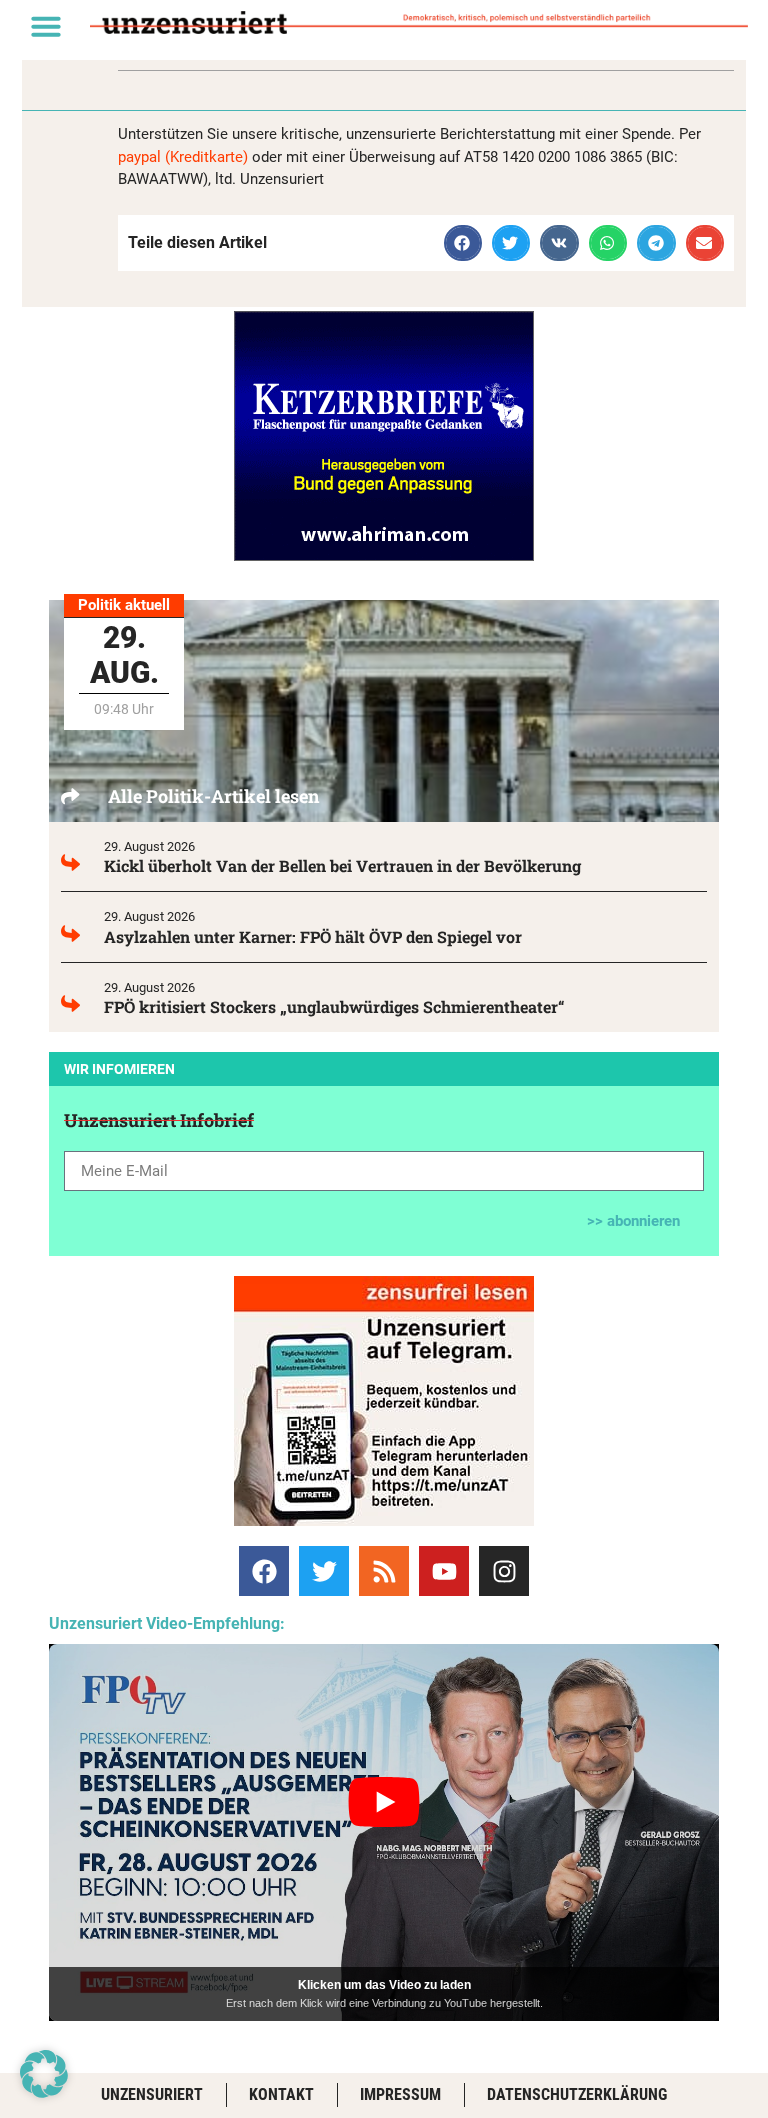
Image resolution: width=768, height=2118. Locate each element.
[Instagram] (504, 1571)
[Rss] (384, 1571)
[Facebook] (264, 1571)
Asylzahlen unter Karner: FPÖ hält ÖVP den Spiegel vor (313, 936)
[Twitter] (324, 1571)
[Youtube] (444, 1571)
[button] (46, 26)
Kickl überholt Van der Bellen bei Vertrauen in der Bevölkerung (342, 865)
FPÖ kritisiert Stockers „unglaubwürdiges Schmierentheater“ (334, 1006)
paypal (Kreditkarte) (183, 157)
